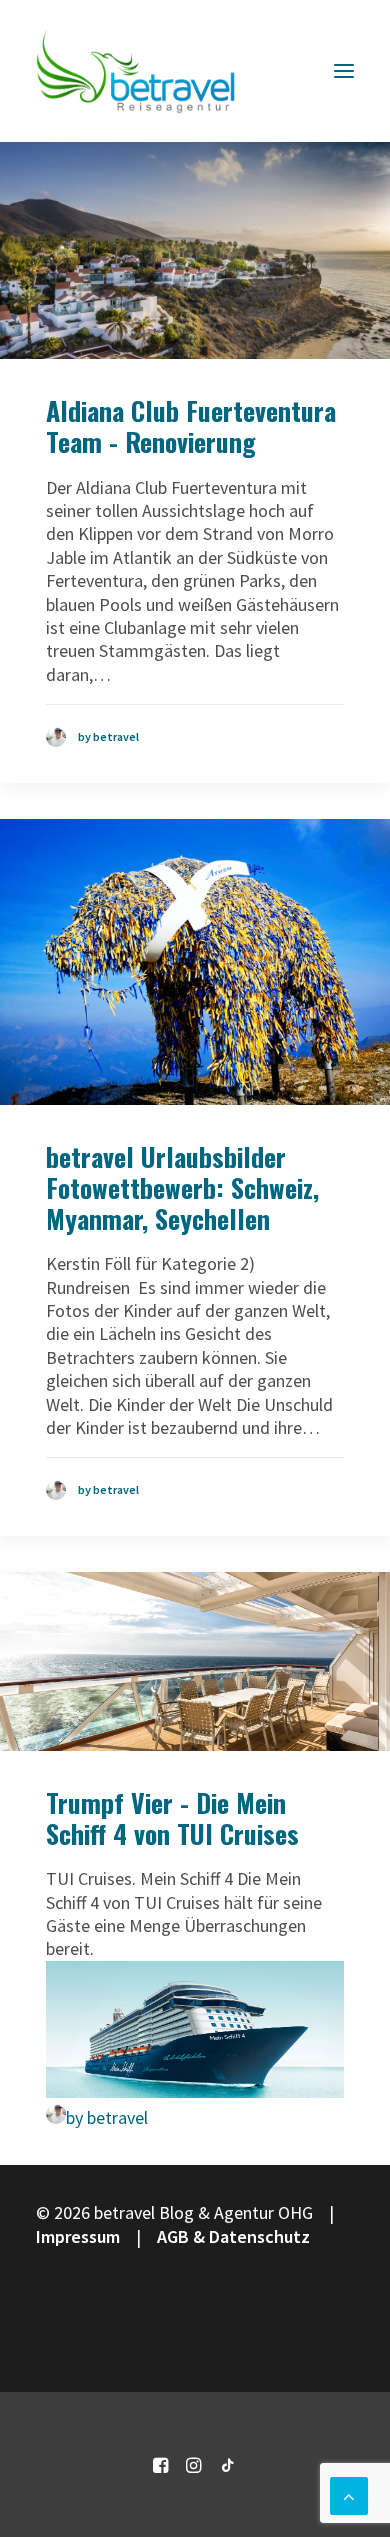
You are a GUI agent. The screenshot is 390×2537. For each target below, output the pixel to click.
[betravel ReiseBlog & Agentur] (136, 71)
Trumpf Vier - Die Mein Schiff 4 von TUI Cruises (172, 1818)
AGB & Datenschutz (233, 2236)
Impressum (78, 2236)
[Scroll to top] (349, 2493)
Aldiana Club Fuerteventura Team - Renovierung (191, 426)
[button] (344, 71)
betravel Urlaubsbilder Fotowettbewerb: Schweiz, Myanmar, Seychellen (182, 1187)
